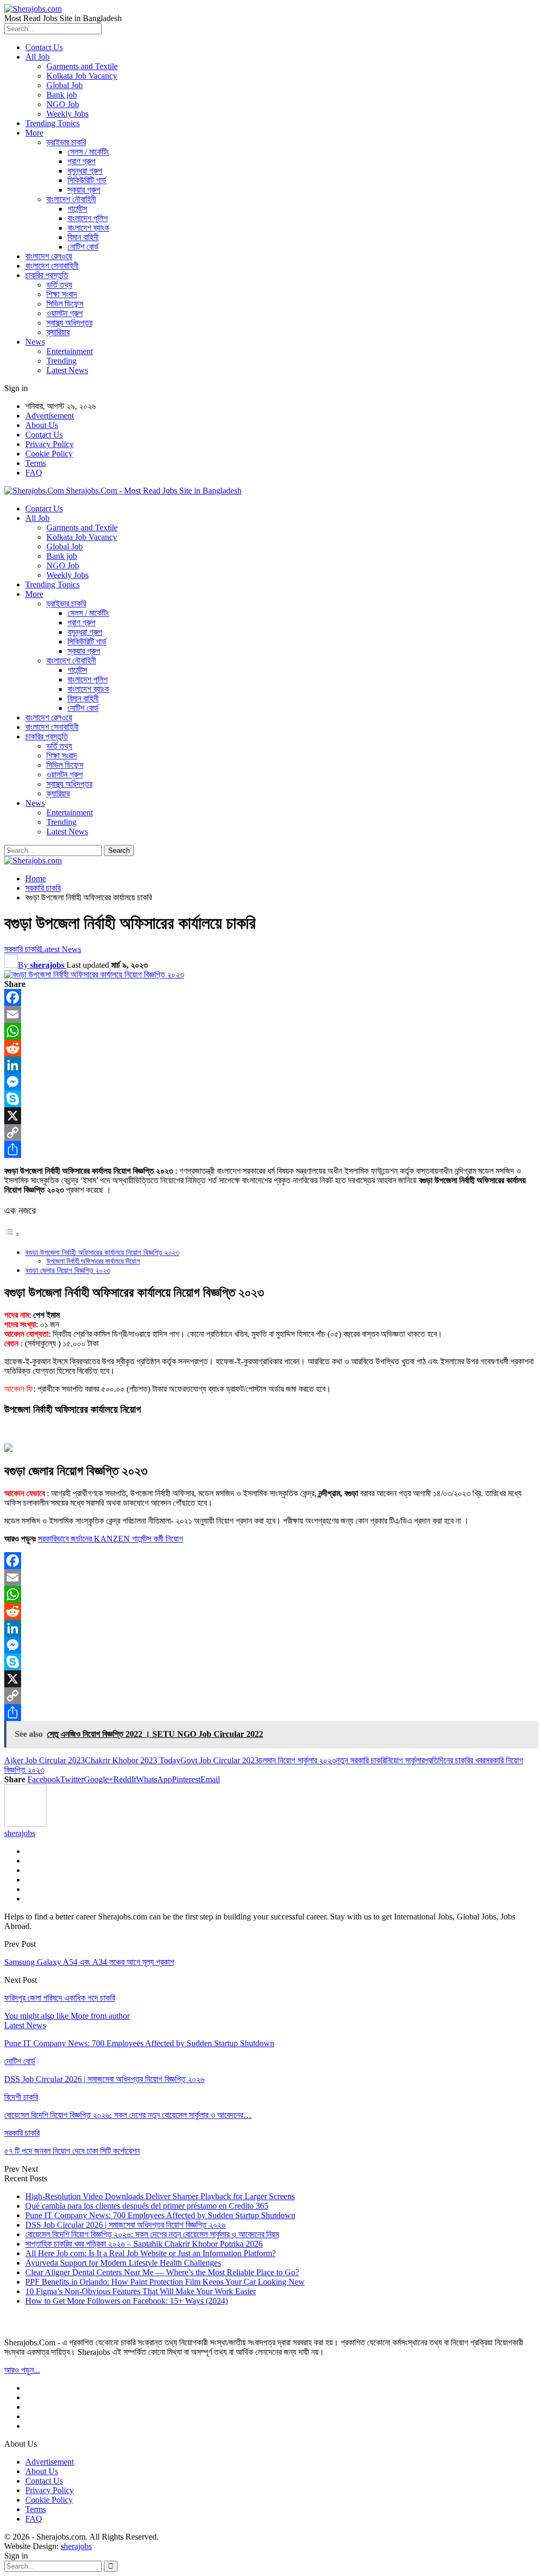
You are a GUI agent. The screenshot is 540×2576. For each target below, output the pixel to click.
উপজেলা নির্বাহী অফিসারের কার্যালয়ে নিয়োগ (93, 1261)
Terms (36, 463)
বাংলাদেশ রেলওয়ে (49, 256)
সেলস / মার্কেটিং (88, 152)
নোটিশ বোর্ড (83, 247)
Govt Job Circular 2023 (220, 1760)
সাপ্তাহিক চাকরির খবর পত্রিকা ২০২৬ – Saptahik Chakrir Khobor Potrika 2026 (144, 2244)
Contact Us (44, 47)
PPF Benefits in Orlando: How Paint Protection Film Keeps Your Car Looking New (165, 2282)
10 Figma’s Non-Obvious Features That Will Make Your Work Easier (141, 2291)
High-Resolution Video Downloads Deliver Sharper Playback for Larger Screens (160, 2196)
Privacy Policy (50, 444)
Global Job (65, 85)
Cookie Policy (49, 454)
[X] (270, 1116)
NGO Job (63, 104)
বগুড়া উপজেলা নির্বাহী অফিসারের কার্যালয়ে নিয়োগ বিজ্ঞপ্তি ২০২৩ (102, 1252)
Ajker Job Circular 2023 (45, 1760)
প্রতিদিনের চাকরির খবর (455, 1760)
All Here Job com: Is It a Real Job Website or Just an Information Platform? (151, 2253)
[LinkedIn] (270, 1065)
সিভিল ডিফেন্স (65, 304)
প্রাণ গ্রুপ (81, 161)
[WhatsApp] (270, 1031)
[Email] (270, 1014)
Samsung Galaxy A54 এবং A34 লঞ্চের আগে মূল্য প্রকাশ (89, 1962)
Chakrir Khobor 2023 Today (133, 1760)
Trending (61, 361)
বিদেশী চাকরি (21, 2097)
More (34, 133)
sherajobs (76, 2546)
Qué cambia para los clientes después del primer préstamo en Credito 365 (147, 2206)
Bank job (62, 95)
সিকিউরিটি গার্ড (87, 180)
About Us (42, 425)
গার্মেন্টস (77, 209)
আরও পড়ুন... (22, 2370)
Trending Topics (52, 123)
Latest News (67, 370)
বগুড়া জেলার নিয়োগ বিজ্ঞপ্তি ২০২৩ (68, 1270)
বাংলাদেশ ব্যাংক (88, 228)
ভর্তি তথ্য (59, 285)
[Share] (270, 1149)
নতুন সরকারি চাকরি (361, 1760)
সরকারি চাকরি (22, 949)
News (35, 342)
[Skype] (270, 1099)
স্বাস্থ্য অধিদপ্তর (69, 323)
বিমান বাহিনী (83, 237)
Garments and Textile (82, 66)
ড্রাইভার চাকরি (66, 142)
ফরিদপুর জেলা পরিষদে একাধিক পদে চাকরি (60, 1998)
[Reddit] (270, 1048)
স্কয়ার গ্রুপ (84, 190)
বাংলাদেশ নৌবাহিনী (71, 199)
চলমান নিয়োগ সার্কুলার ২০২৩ (297, 1760)
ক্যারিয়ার (58, 332)
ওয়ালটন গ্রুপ (65, 313)
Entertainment (70, 351)
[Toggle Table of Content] (12, 1234)
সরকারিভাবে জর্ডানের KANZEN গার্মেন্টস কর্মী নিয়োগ (110, 1539)
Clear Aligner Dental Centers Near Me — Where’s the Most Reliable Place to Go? (162, 2272)
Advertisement (50, 416)
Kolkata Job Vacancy (82, 76)
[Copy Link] (270, 1133)
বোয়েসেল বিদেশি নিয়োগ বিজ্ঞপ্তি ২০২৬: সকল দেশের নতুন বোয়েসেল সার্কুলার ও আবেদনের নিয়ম (152, 2234)
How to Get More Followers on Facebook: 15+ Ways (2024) (127, 2301)
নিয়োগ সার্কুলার (405, 1760)
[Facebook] (270, 997)
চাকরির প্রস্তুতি (47, 275)
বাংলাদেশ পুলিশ (88, 218)
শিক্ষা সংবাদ (62, 294)
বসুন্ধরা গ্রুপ (85, 171)
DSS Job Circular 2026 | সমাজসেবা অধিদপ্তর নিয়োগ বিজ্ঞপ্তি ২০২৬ (126, 2225)
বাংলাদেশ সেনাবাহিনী (52, 266)
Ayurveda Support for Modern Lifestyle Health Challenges (123, 2263)
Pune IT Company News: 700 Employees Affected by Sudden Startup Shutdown (160, 2215)
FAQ (34, 473)
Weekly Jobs (67, 114)
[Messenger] (270, 1082)
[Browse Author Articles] (25, 1824)
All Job (37, 57)
